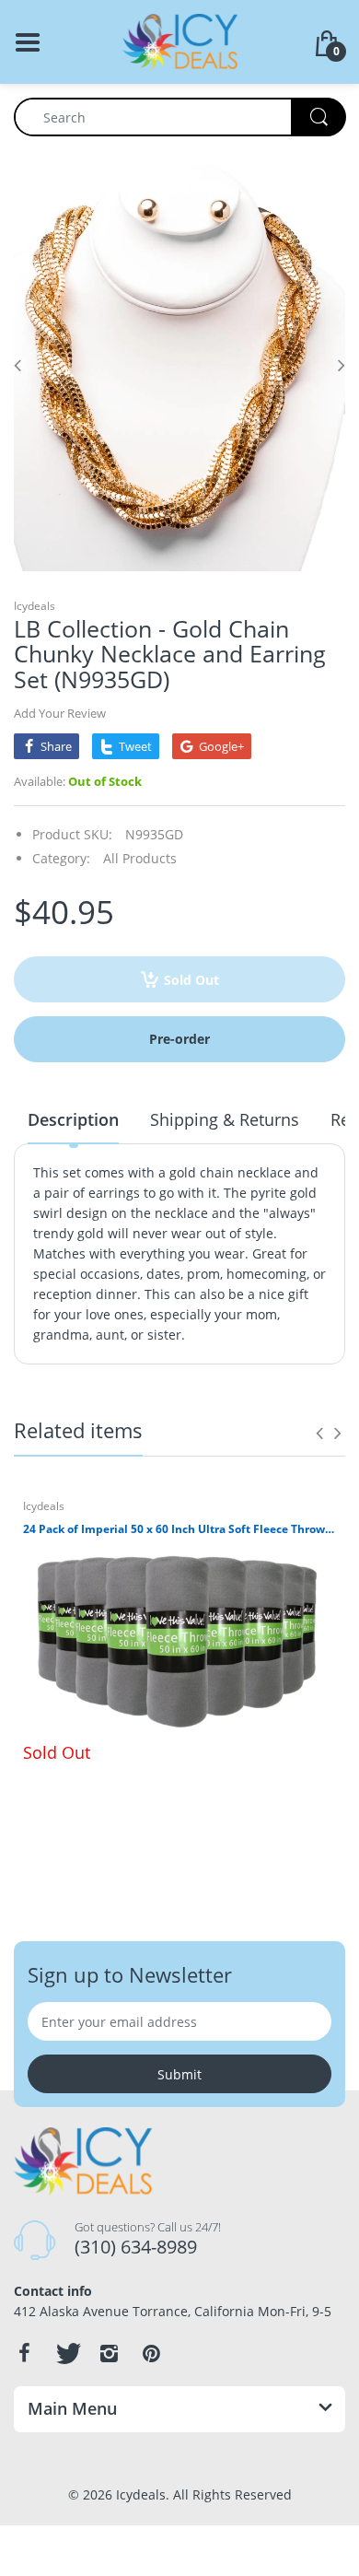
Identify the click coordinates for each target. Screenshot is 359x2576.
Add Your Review (60, 713)
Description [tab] (73, 1119)
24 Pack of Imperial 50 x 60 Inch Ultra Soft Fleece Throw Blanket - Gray (179, 1529)
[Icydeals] (180, 40)
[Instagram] (109, 2353)
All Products (140, 858)
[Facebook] (24, 2353)
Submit (179, 2074)
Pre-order (179, 1039)
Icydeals (35, 606)
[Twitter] (66, 2353)
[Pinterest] (151, 2353)
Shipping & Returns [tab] (225, 1119)
